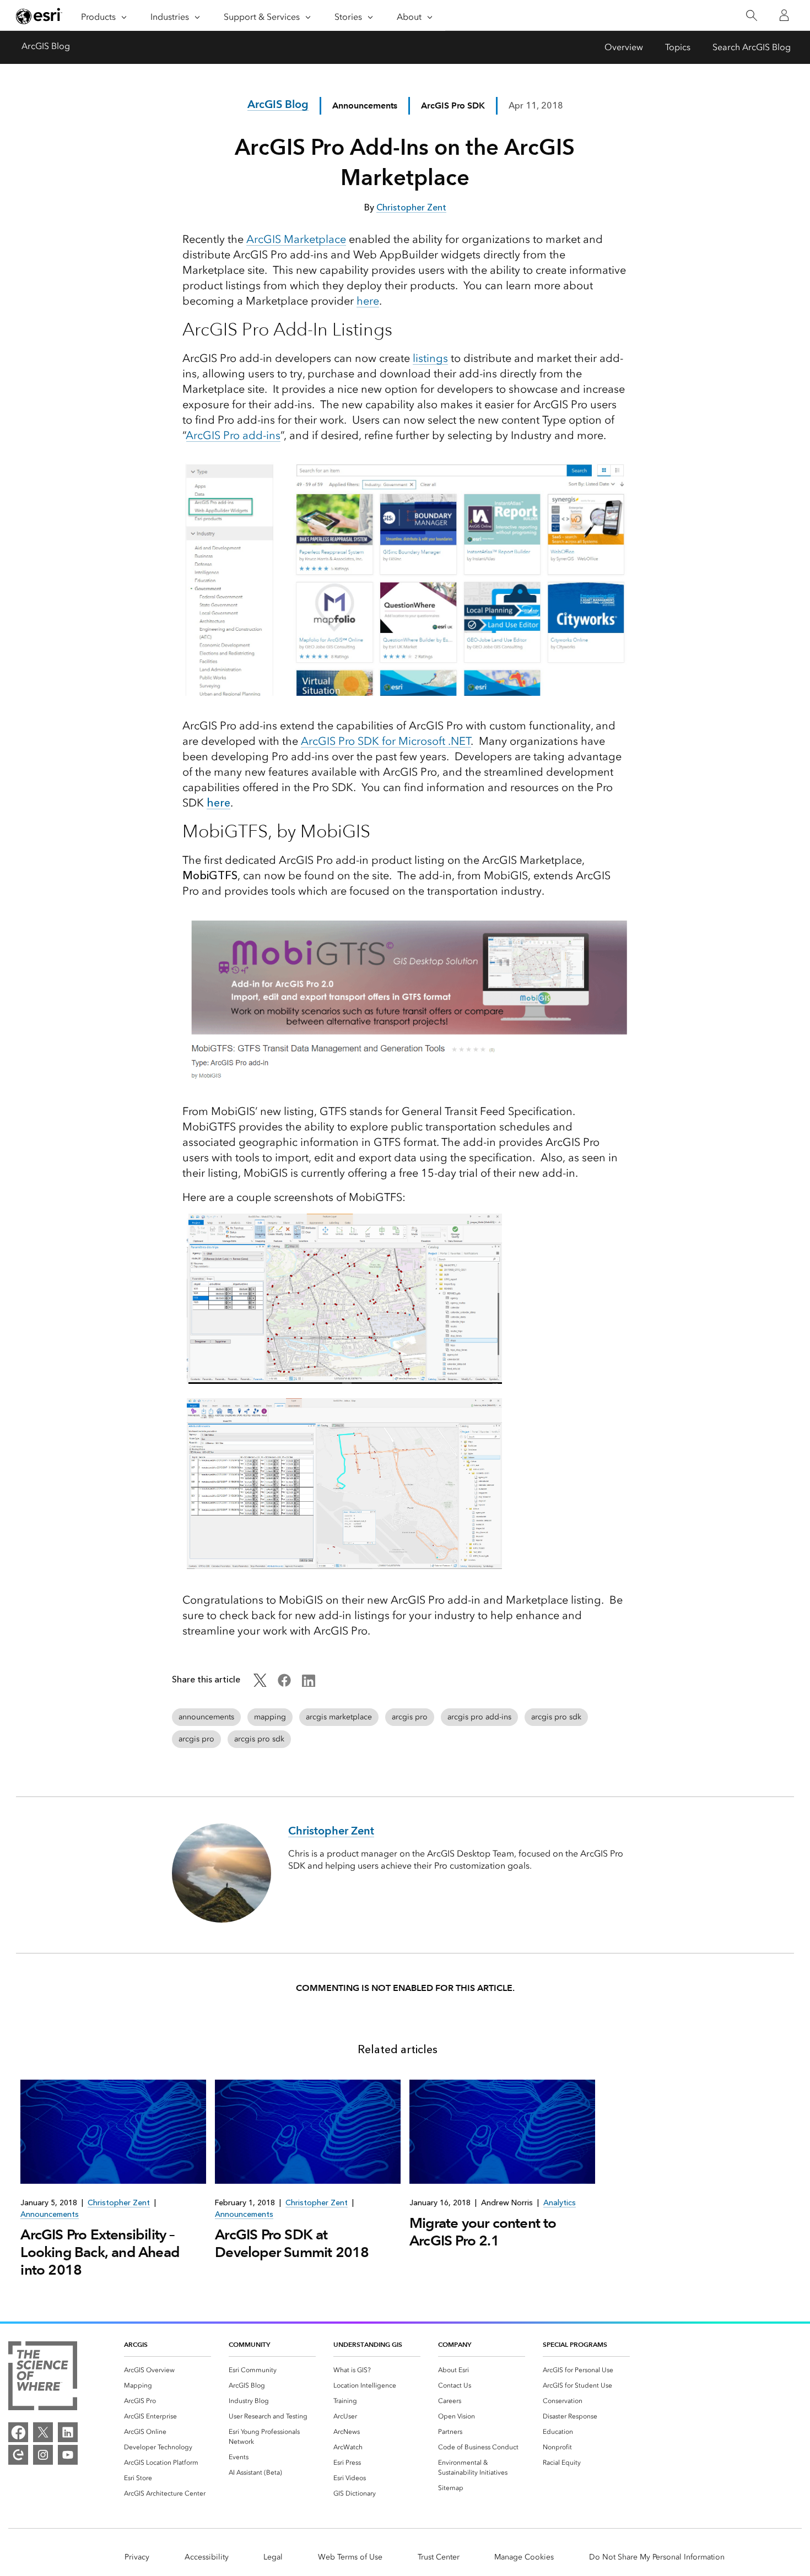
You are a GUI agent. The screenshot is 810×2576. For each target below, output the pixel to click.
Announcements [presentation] (50, 2214)
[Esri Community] (18, 2455)
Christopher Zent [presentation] (119, 2203)
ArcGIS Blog (46, 46)
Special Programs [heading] (575, 2344)
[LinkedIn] (68, 2432)
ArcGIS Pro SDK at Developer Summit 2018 (292, 2243)
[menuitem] (168, 2370)
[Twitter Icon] (260, 1684)
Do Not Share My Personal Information (657, 2557)
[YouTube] (68, 2455)
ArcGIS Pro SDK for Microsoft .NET (386, 741)
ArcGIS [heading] (136, 2344)
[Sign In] (784, 15)
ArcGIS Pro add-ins (233, 435)
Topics (678, 47)
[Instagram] (43, 2455)
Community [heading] (249, 2344)
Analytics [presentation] (560, 2203)
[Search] (751, 16)
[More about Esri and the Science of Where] (43, 2378)
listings (430, 358)
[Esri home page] (39, 16)
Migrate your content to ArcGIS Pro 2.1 (483, 2232)
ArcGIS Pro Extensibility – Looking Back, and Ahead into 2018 (100, 2252)
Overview (624, 47)
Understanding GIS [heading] (368, 2344)
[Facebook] (18, 2432)
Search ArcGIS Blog (752, 47)
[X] (43, 2432)
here (368, 301)
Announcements (365, 105)
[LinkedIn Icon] (309, 1684)
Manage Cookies (524, 2557)
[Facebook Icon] (284, 1684)
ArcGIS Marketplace (296, 239)
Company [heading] (455, 2344)
